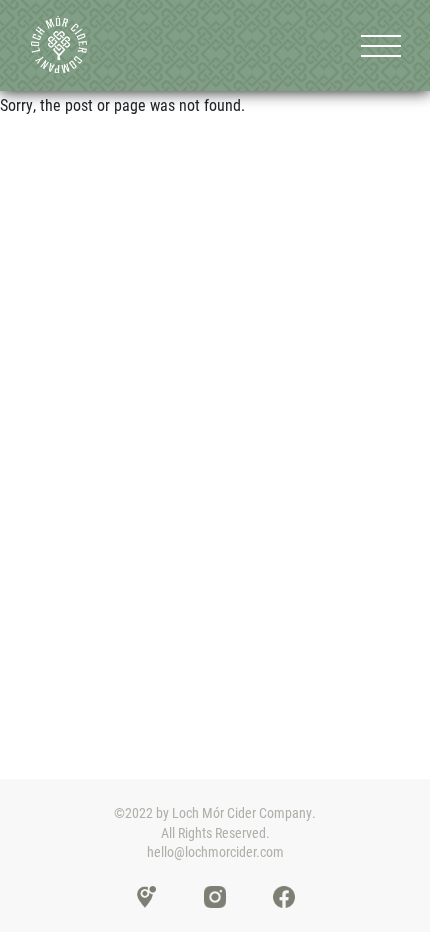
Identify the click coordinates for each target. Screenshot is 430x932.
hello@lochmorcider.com (215, 851)
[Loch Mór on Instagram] (215, 895)
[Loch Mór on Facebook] (284, 895)
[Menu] (381, 45)
